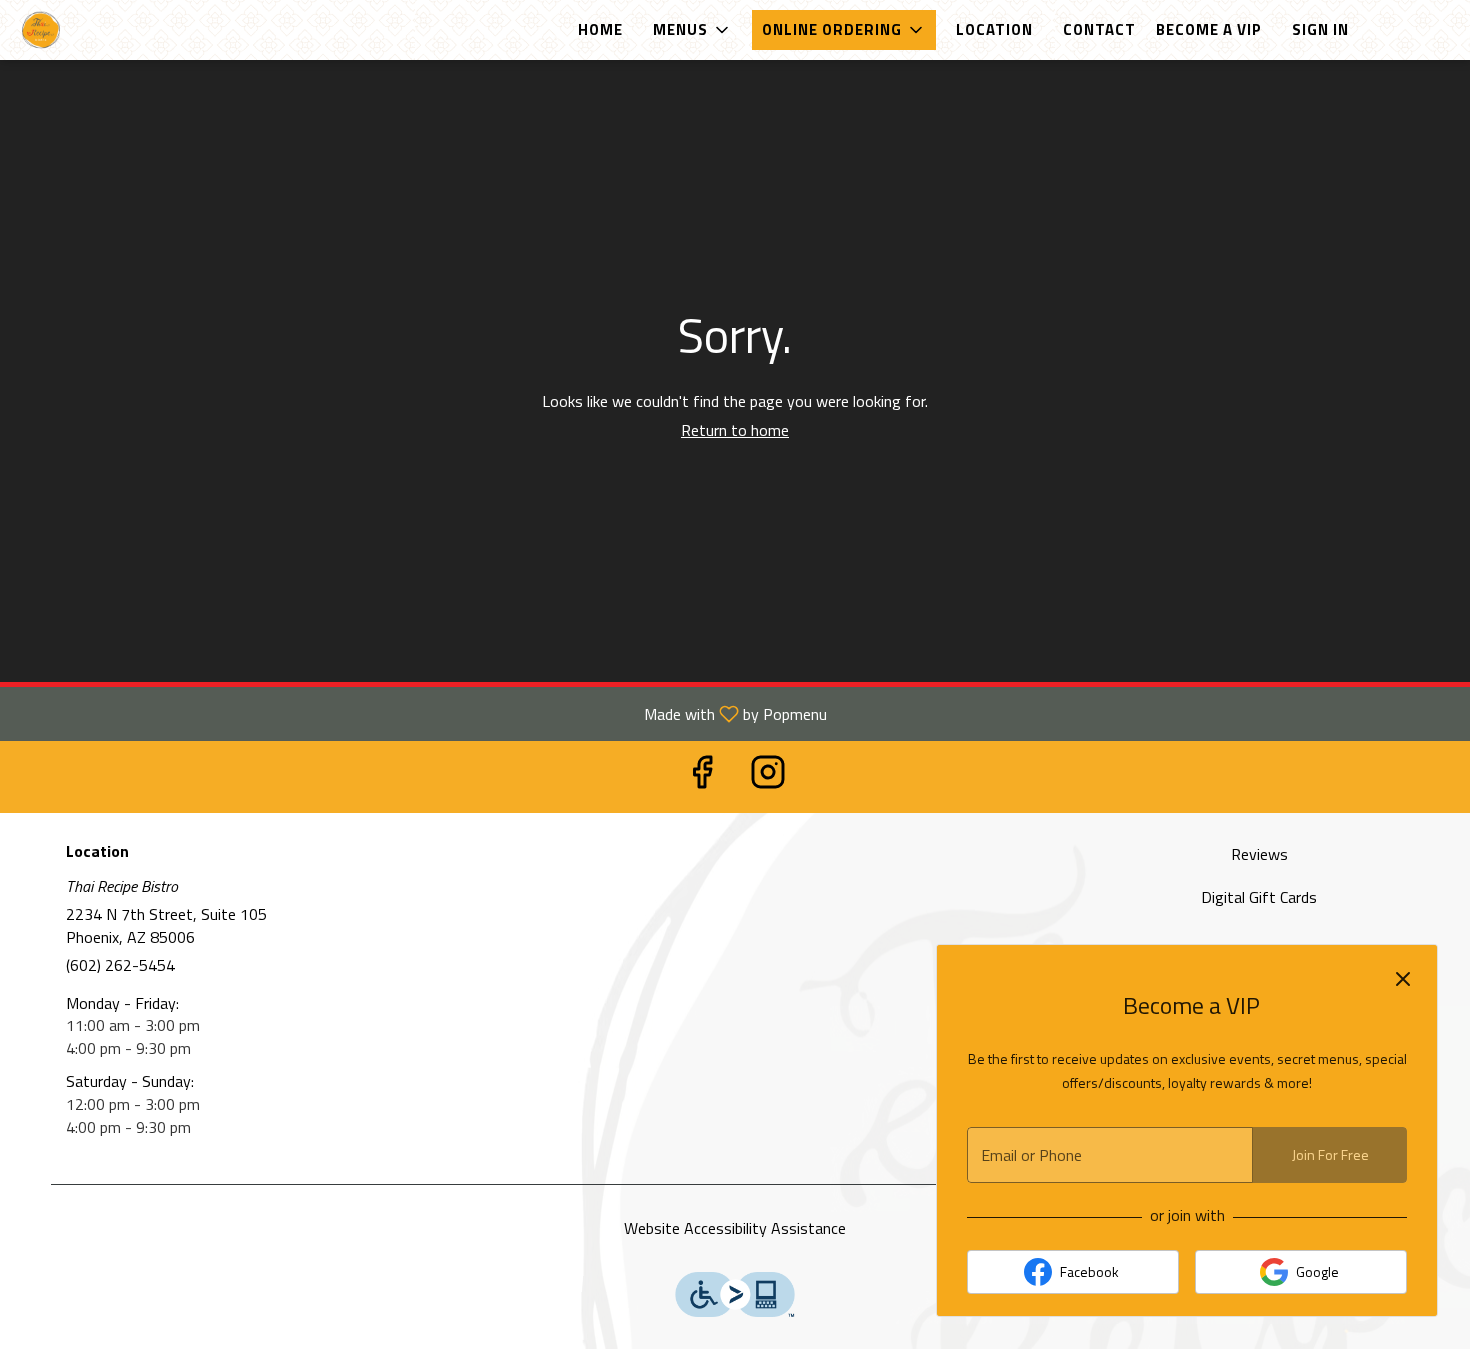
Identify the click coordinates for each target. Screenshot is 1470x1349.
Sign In (1320, 29)
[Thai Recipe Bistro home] (106, 30)
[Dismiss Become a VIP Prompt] (1403, 979)
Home (600, 29)
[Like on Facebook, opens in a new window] (702, 776)
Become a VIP (1209, 29)
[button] (692, 30)
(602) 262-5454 (120, 965)
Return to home (735, 430)
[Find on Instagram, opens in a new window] (768, 776)
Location (994, 29)
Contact (1099, 29)
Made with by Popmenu (421, 713)
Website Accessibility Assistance (735, 1228)
